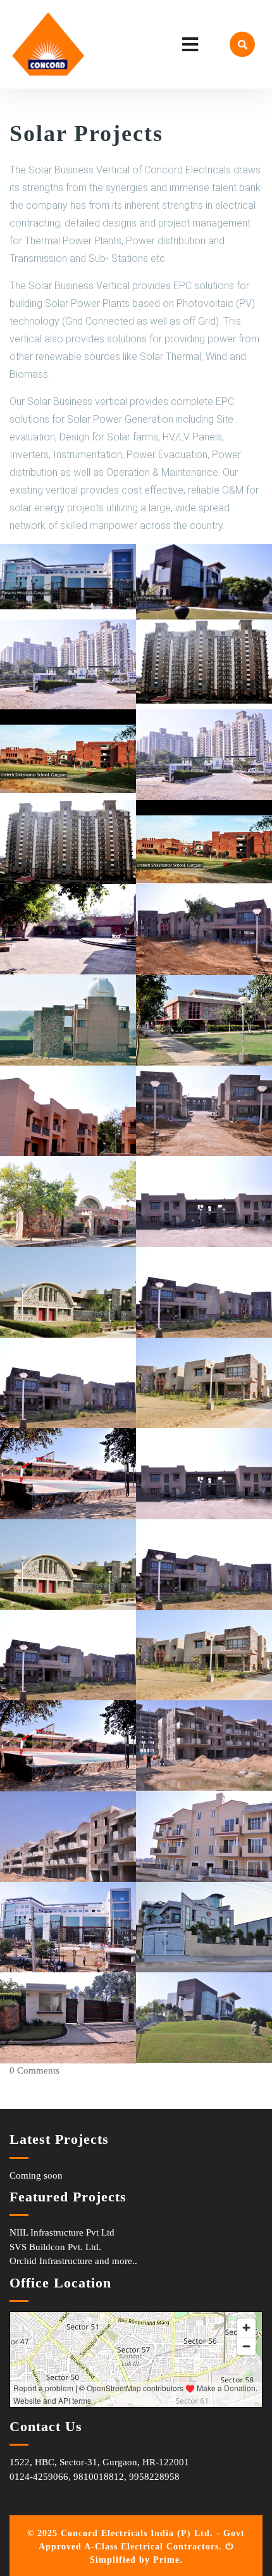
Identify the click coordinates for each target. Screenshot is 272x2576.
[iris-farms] (204, 581)
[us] (68, 751)
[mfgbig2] (204, 1745)
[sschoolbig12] (204, 1020)
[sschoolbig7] (68, 1382)
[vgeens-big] (204, 661)
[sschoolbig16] (204, 929)
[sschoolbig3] (68, 1473)
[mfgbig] (204, 1836)
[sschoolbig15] (68, 929)
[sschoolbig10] (68, 1201)
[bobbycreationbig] (204, 1926)
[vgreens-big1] (68, 663)
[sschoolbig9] (204, 1201)
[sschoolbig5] (204, 1382)
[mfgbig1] (68, 1836)
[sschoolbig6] (204, 1292)
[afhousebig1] (68, 2017)
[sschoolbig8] (68, 1292)
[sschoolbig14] (68, 1020)
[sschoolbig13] (68, 1110)
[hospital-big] (68, 1926)
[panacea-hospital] (68, 576)
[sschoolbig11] (204, 1110)
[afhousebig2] (204, 2017)
